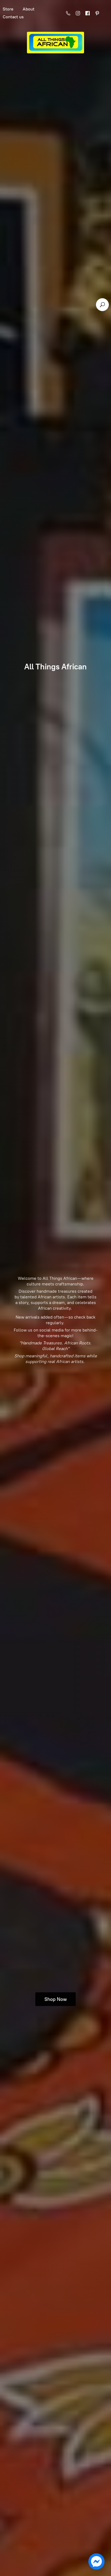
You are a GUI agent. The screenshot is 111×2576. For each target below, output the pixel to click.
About (29, 9)
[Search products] (102, 305)
